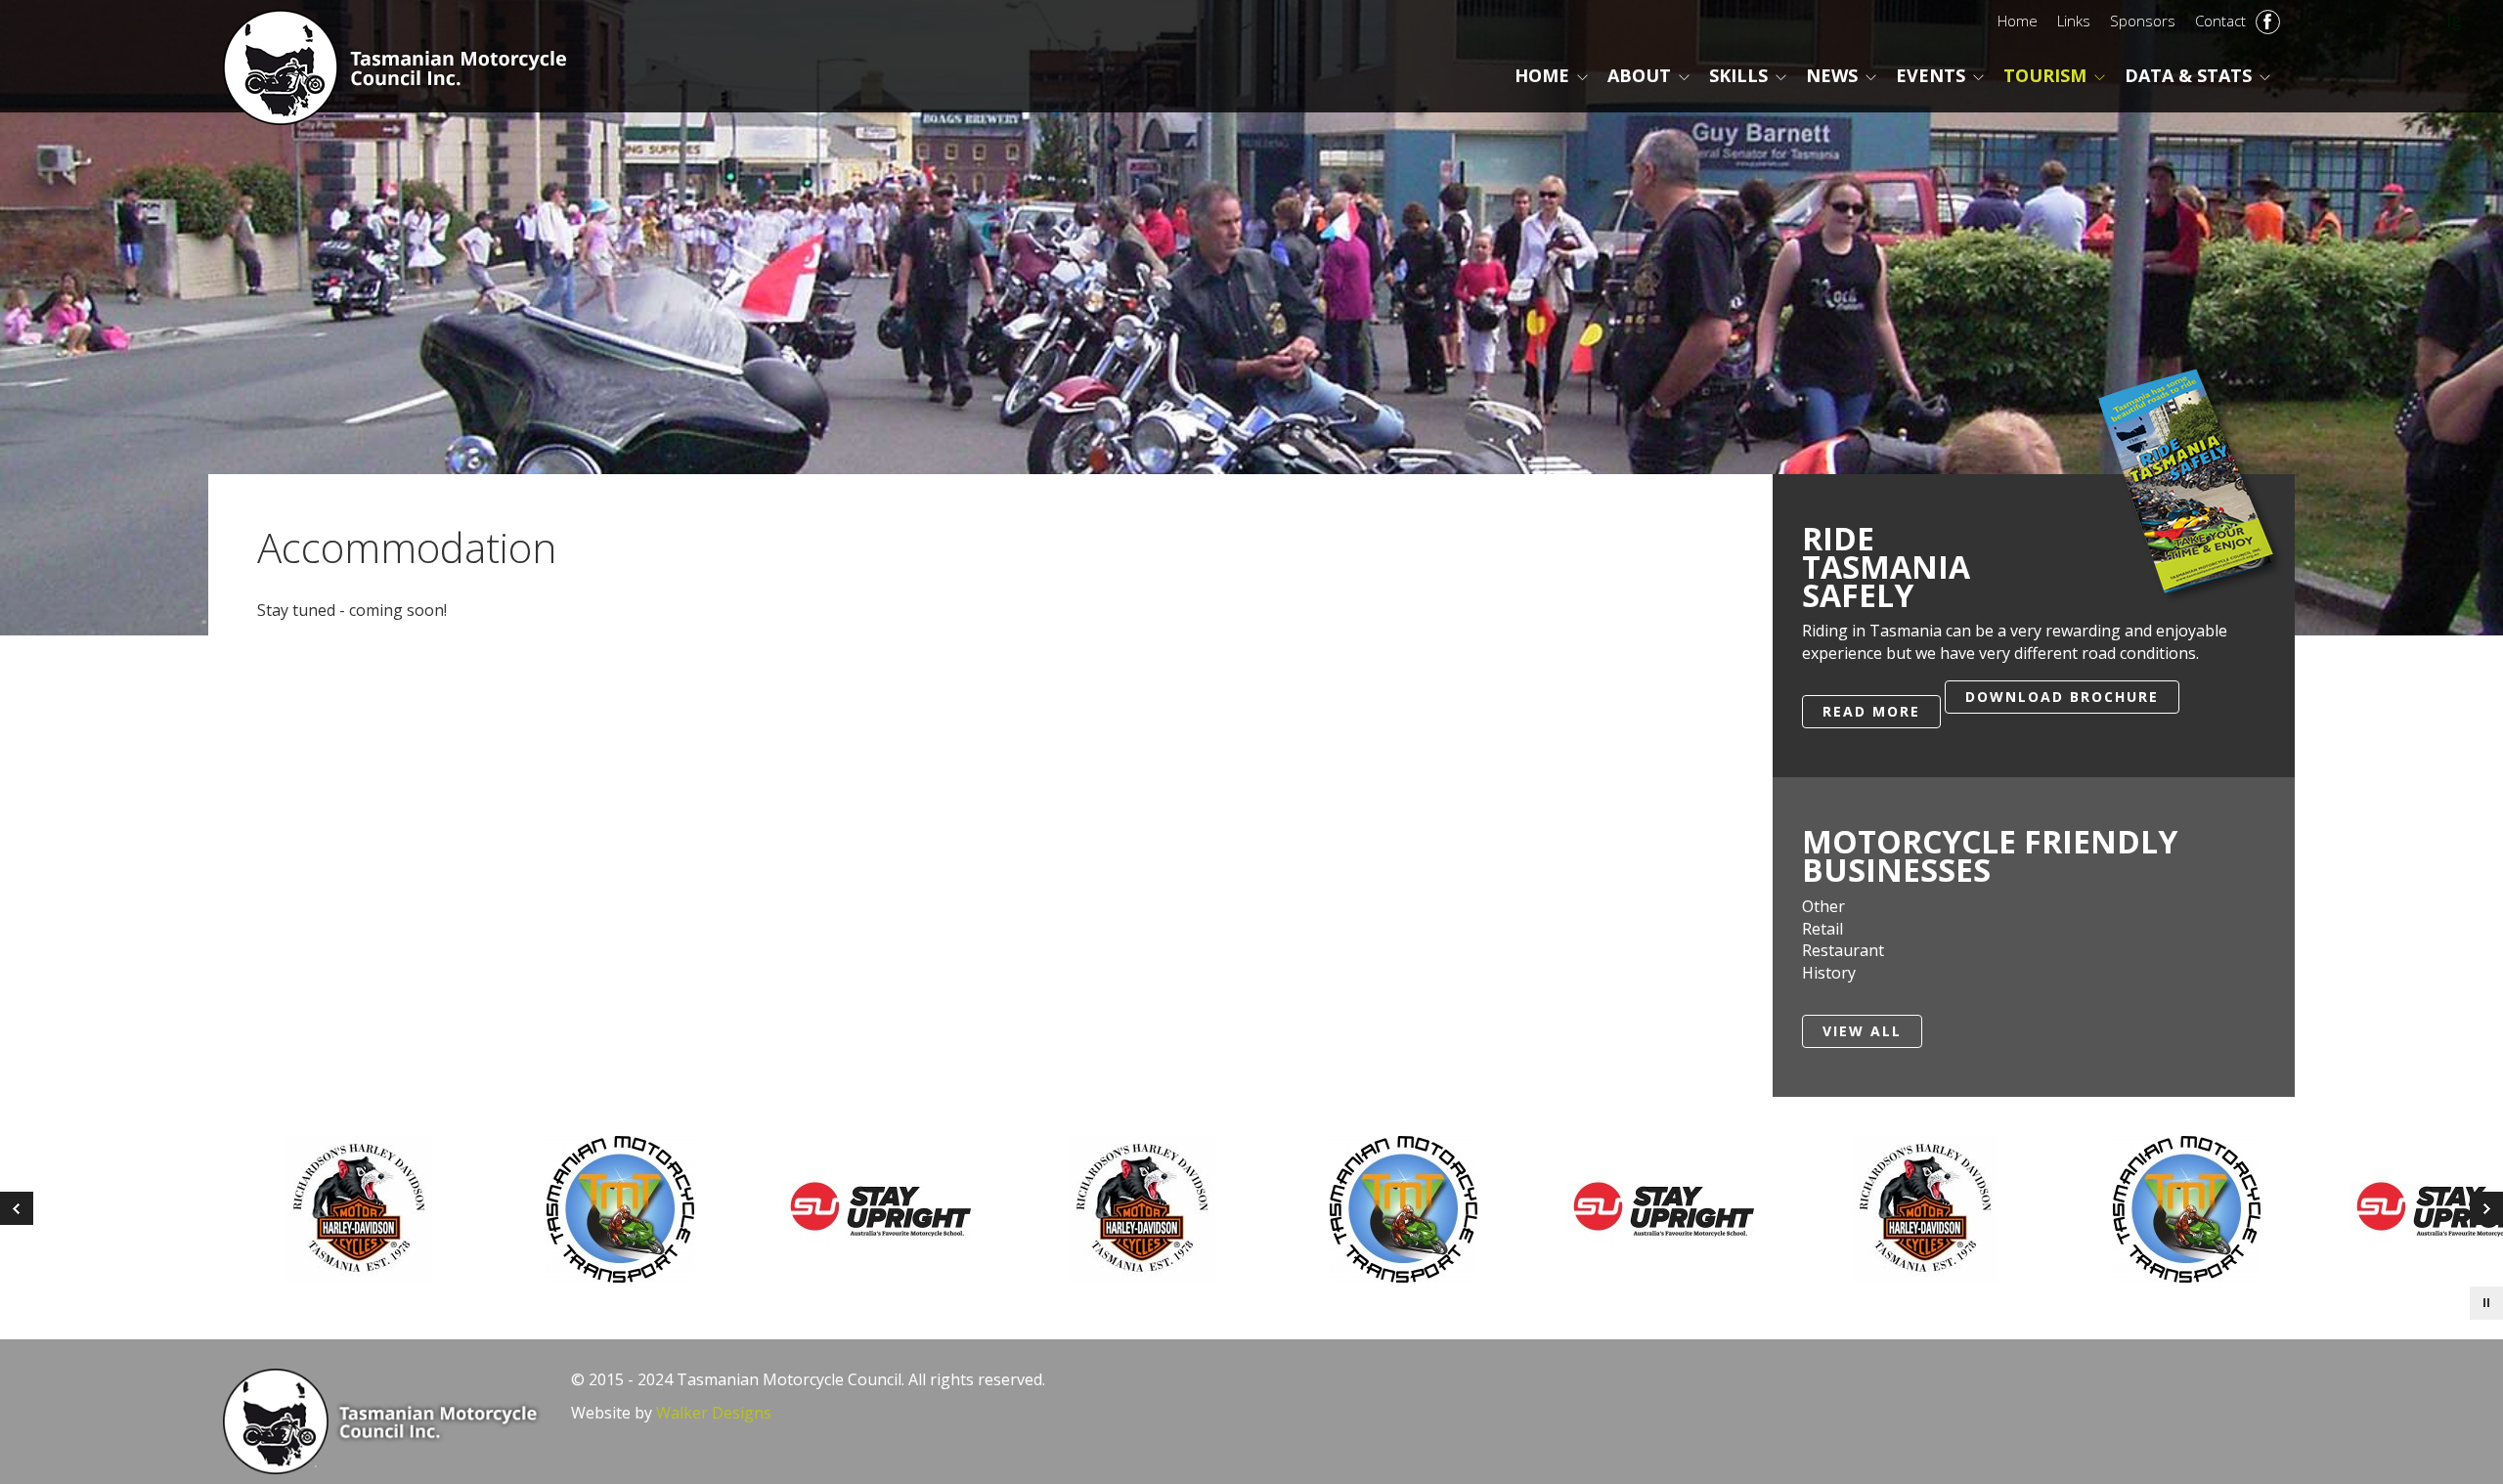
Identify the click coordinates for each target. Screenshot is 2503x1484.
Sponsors (2143, 21)
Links (2074, 21)
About (1639, 75)
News (1832, 75)
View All (1862, 1031)
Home (2018, 21)
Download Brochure (2062, 697)
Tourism (2045, 75)
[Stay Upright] (1408, 1209)
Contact (2220, 21)
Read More (1871, 711)
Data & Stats (2188, 75)
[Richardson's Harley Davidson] (886, 1209)
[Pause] (2486, 1303)
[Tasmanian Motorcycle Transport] (1147, 1209)
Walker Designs (714, 1413)
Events (1931, 75)
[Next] (17, 1208)
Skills (1738, 75)
